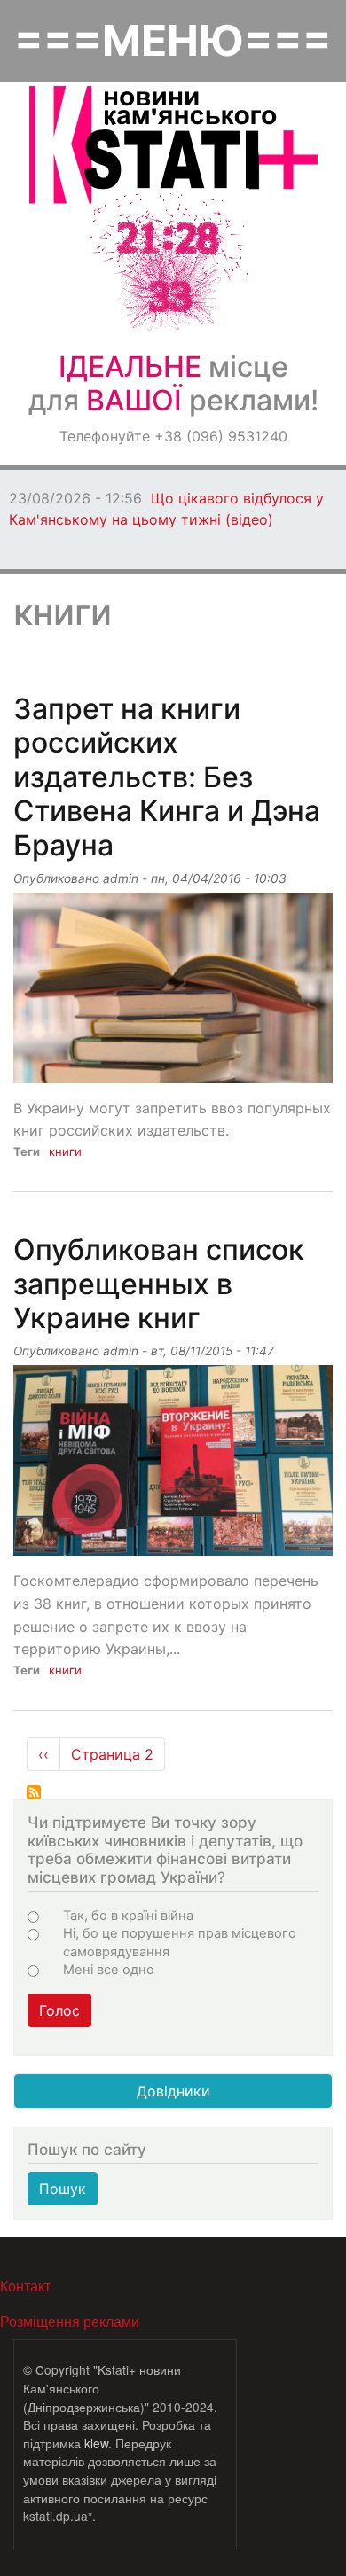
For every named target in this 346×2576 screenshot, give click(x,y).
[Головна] (173, 145)
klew (96, 2443)
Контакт (25, 2286)
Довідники (173, 2091)
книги (65, 1151)
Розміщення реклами (70, 2321)
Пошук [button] (63, 2189)
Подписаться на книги (34, 1792)
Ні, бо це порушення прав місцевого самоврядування (180, 1942)
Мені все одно (109, 1970)
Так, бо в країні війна (128, 1916)
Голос (59, 2010)
